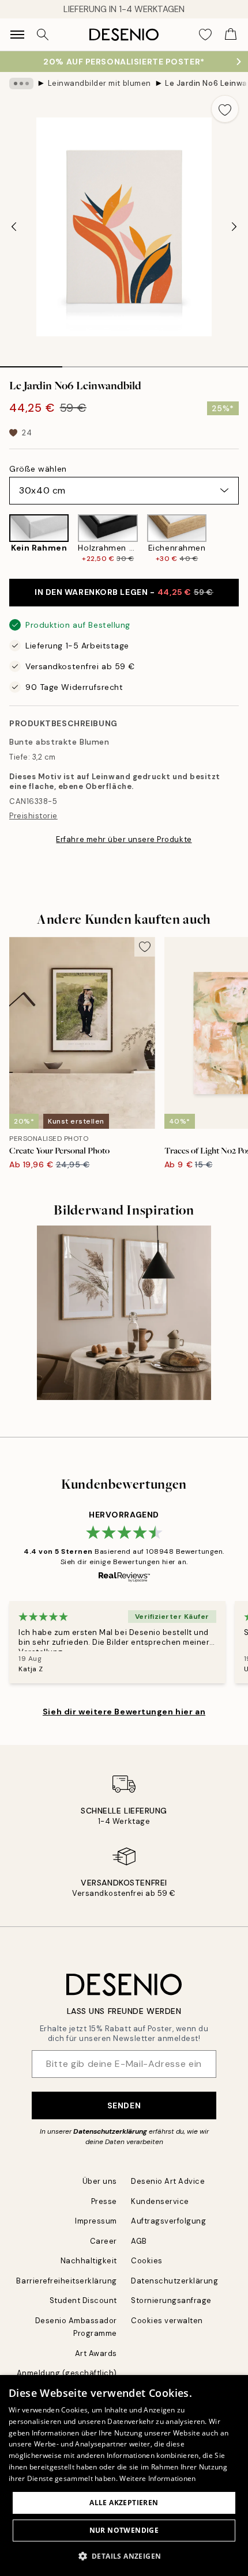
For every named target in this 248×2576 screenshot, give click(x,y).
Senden (124, 2105)
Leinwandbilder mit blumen (99, 83)
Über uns (100, 2181)
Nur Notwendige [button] (124, 2530)
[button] (124, 2556)
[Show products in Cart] (231, 35)
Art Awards (96, 2353)
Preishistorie (33, 816)
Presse (104, 2201)
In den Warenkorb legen (124, 592)
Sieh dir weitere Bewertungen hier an (124, 1712)
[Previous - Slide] (14, 227)
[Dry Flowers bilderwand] (124, 1313)
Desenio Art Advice (168, 2181)
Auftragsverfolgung (168, 2221)
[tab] (31, 363)
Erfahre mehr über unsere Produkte (124, 839)
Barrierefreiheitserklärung (67, 2281)
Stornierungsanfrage (171, 2300)
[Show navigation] (17, 35)
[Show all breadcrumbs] (21, 84)
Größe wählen (38, 469)
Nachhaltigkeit (89, 2261)
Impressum (96, 2221)
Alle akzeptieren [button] (124, 2503)
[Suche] (43, 35)
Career (104, 2241)
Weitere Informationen (157, 2478)
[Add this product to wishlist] (225, 109)
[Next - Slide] (234, 227)
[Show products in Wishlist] (205, 35)
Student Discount (83, 2300)
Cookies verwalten (167, 2321)
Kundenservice (160, 2201)
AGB (139, 2241)
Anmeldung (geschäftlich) (67, 2373)
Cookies (147, 2261)
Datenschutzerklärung (110, 2131)
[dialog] (124, 2476)
